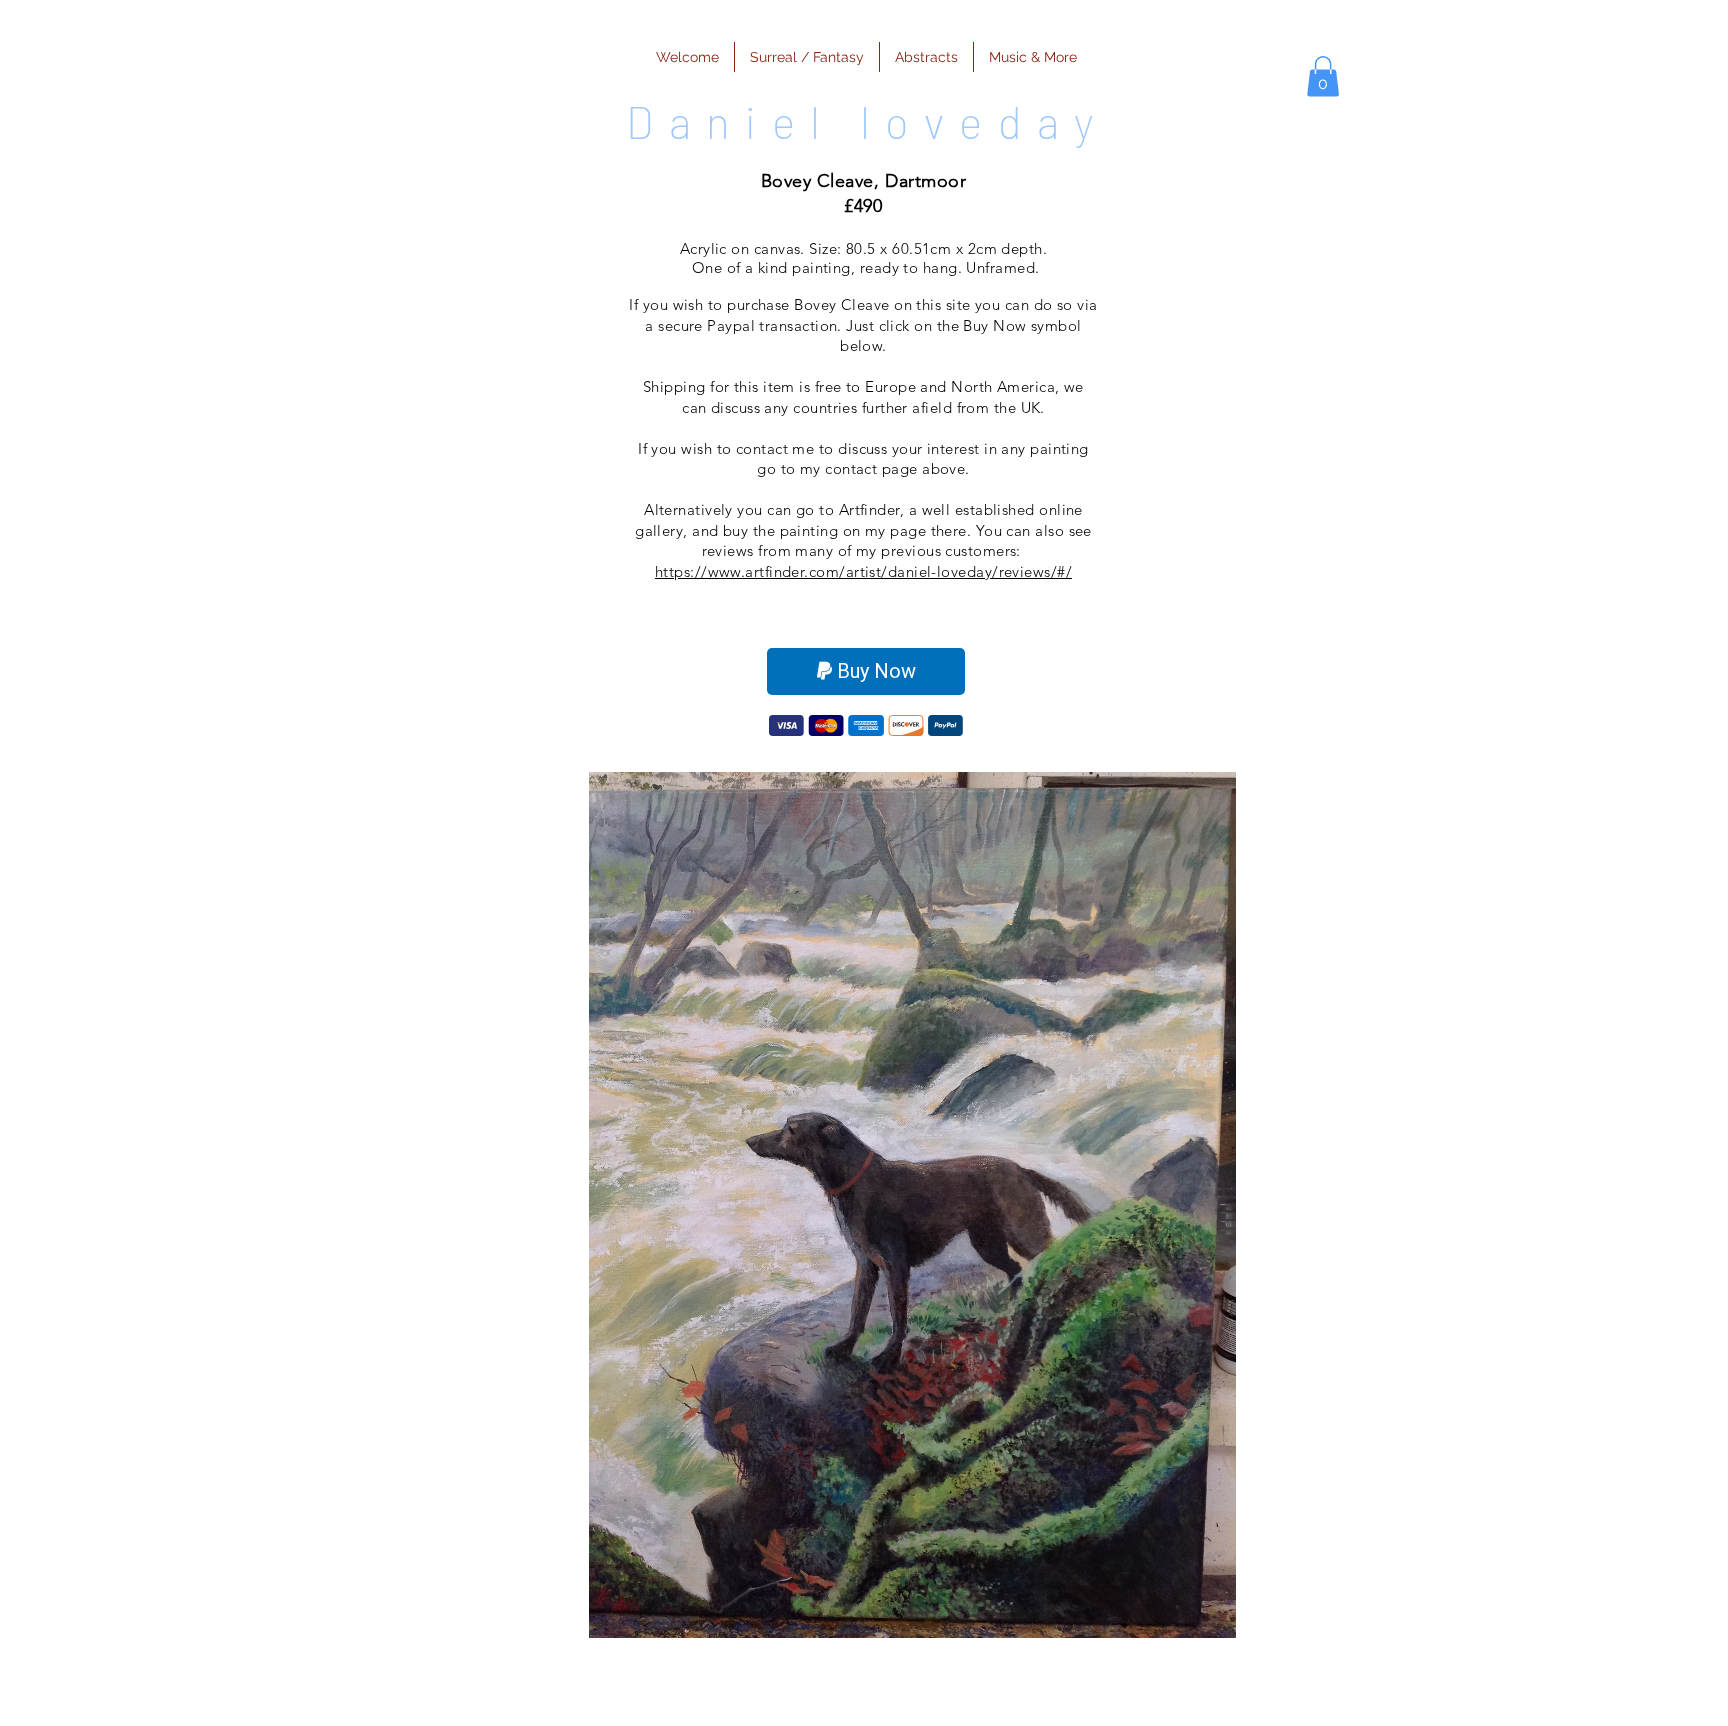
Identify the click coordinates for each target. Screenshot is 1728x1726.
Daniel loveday (867, 121)
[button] (1323, 76)
